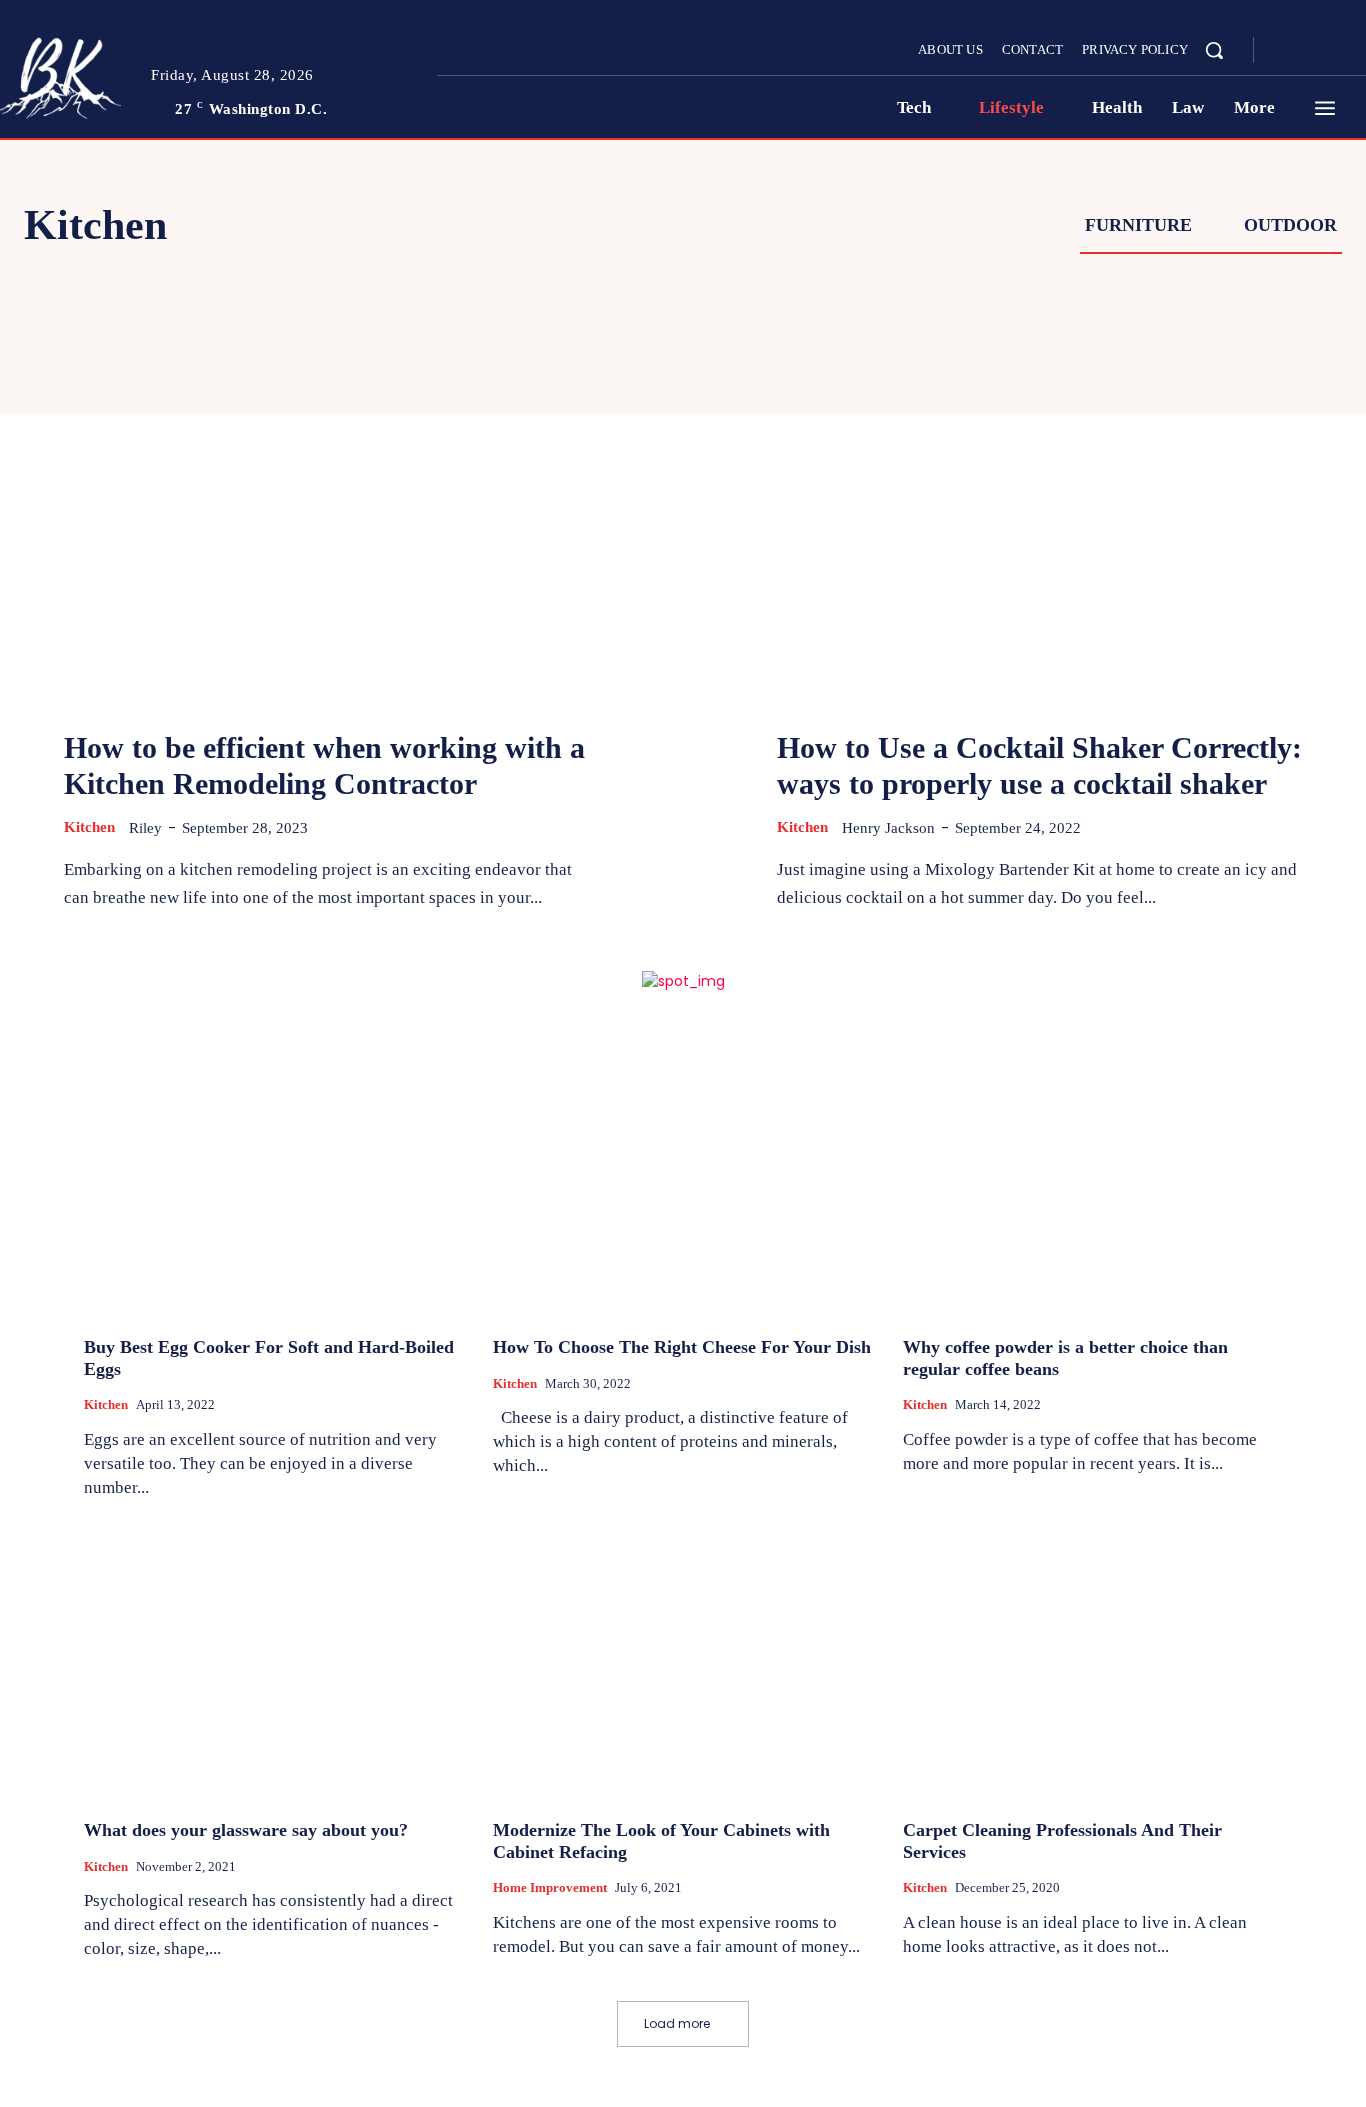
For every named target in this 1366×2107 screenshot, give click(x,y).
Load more (677, 2023)
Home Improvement (550, 1887)
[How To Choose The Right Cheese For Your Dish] (682, 1180)
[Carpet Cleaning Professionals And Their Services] (1092, 1662)
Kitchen (89, 827)
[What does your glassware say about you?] (273, 1662)
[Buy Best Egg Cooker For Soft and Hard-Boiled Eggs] (273, 1180)
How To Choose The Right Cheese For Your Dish (682, 1347)
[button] (1214, 50)
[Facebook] (1286, 51)
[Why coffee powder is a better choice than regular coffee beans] (1092, 1180)
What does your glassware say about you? (246, 1830)
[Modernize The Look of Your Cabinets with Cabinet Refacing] (682, 1662)
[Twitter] (1334, 51)
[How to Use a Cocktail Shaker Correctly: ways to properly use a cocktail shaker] (1039, 510)
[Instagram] (1310, 51)
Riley (145, 828)
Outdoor (1290, 225)
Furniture (1138, 225)
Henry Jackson (888, 828)
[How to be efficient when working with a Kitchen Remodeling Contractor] (326, 510)
